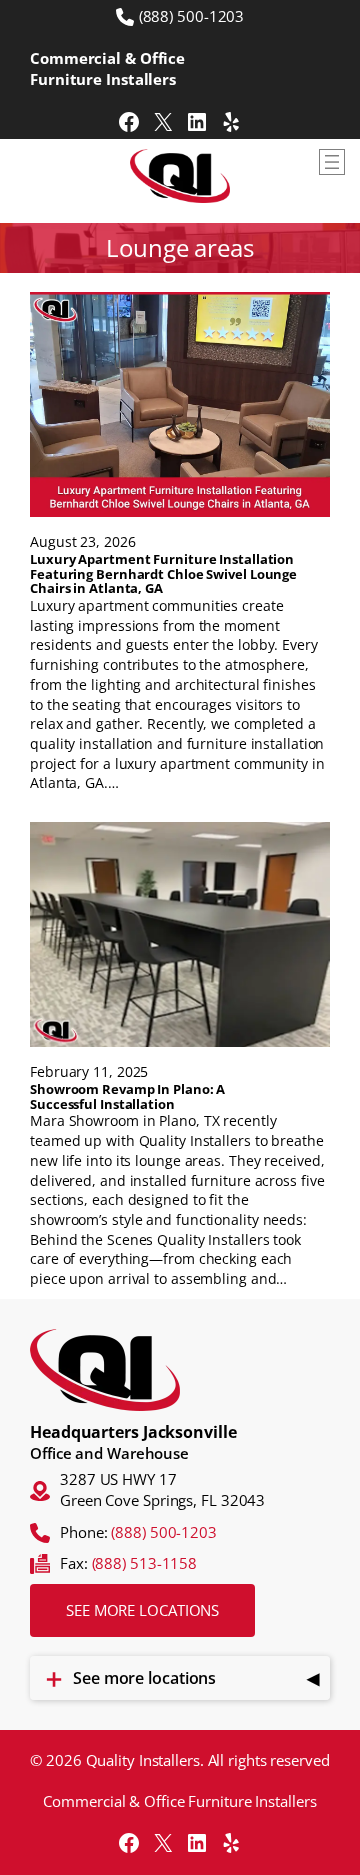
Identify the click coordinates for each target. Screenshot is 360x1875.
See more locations (142, 1610)
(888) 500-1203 (192, 16)
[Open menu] (332, 162)
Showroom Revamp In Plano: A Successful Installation (127, 1096)
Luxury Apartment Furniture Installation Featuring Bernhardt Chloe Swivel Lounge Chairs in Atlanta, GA (163, 574)
